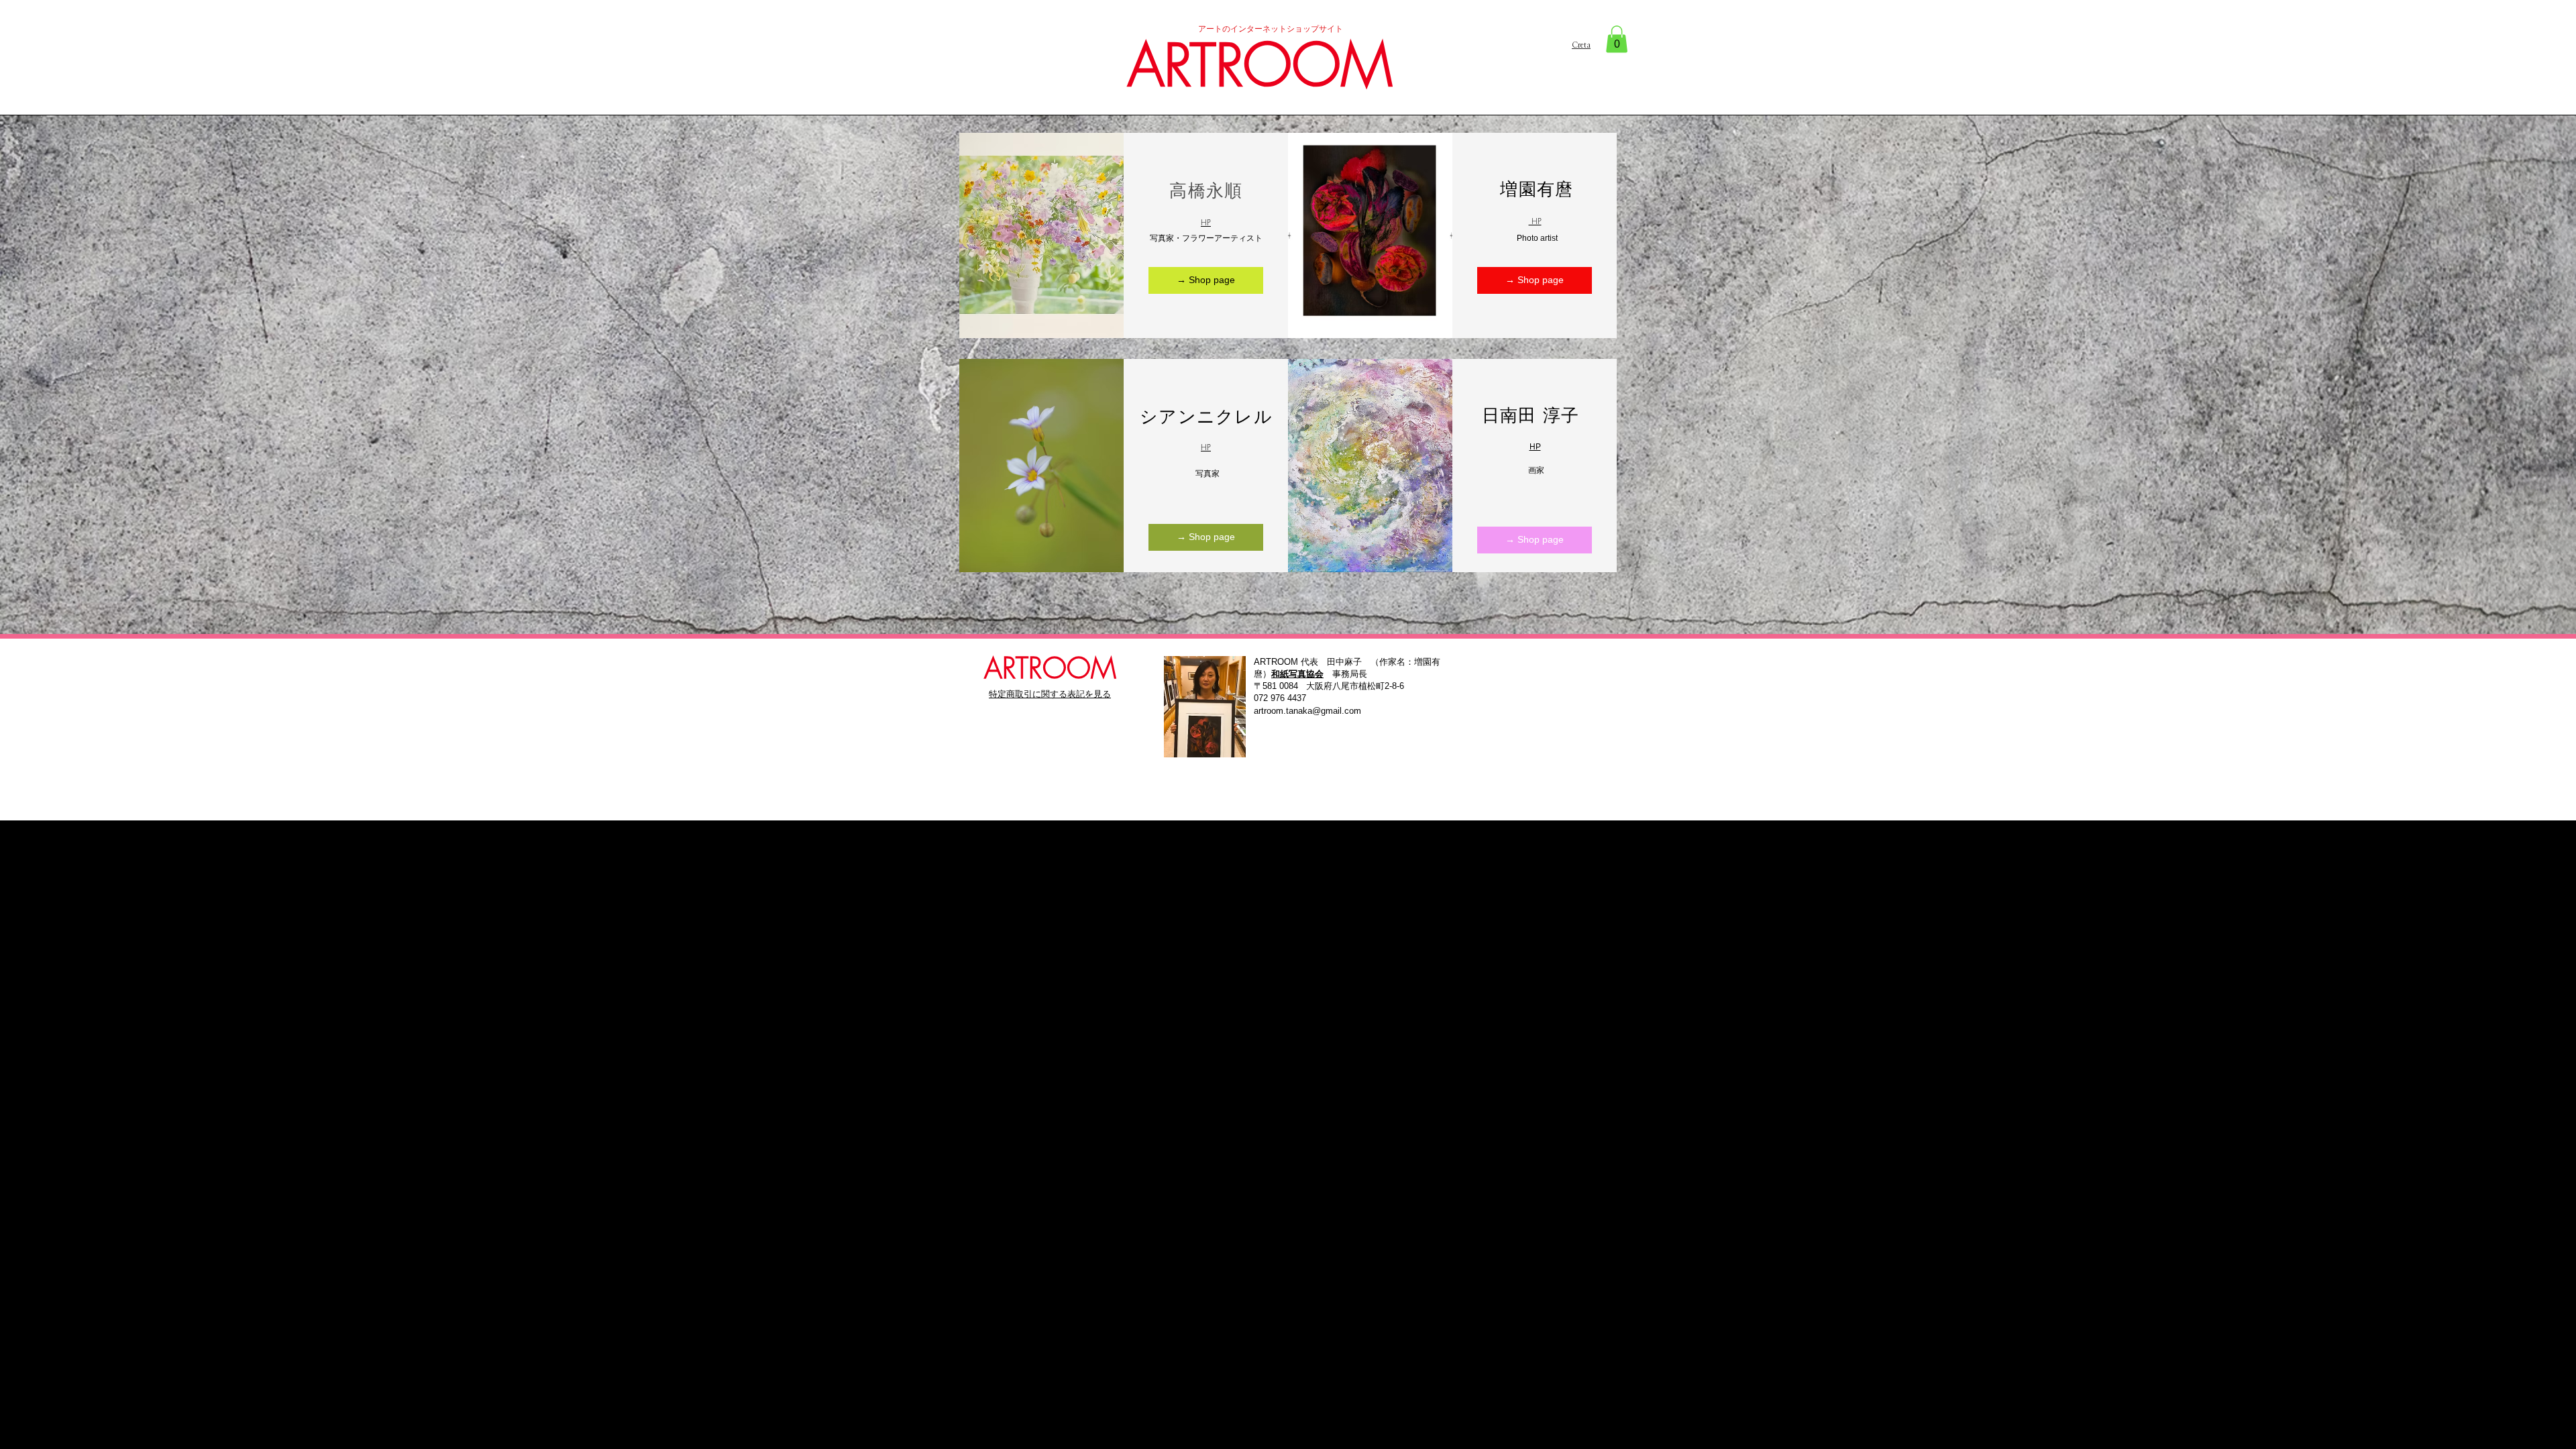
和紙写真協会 (1297, 674)
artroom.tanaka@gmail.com (1307, 711)
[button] (1617, 39)
